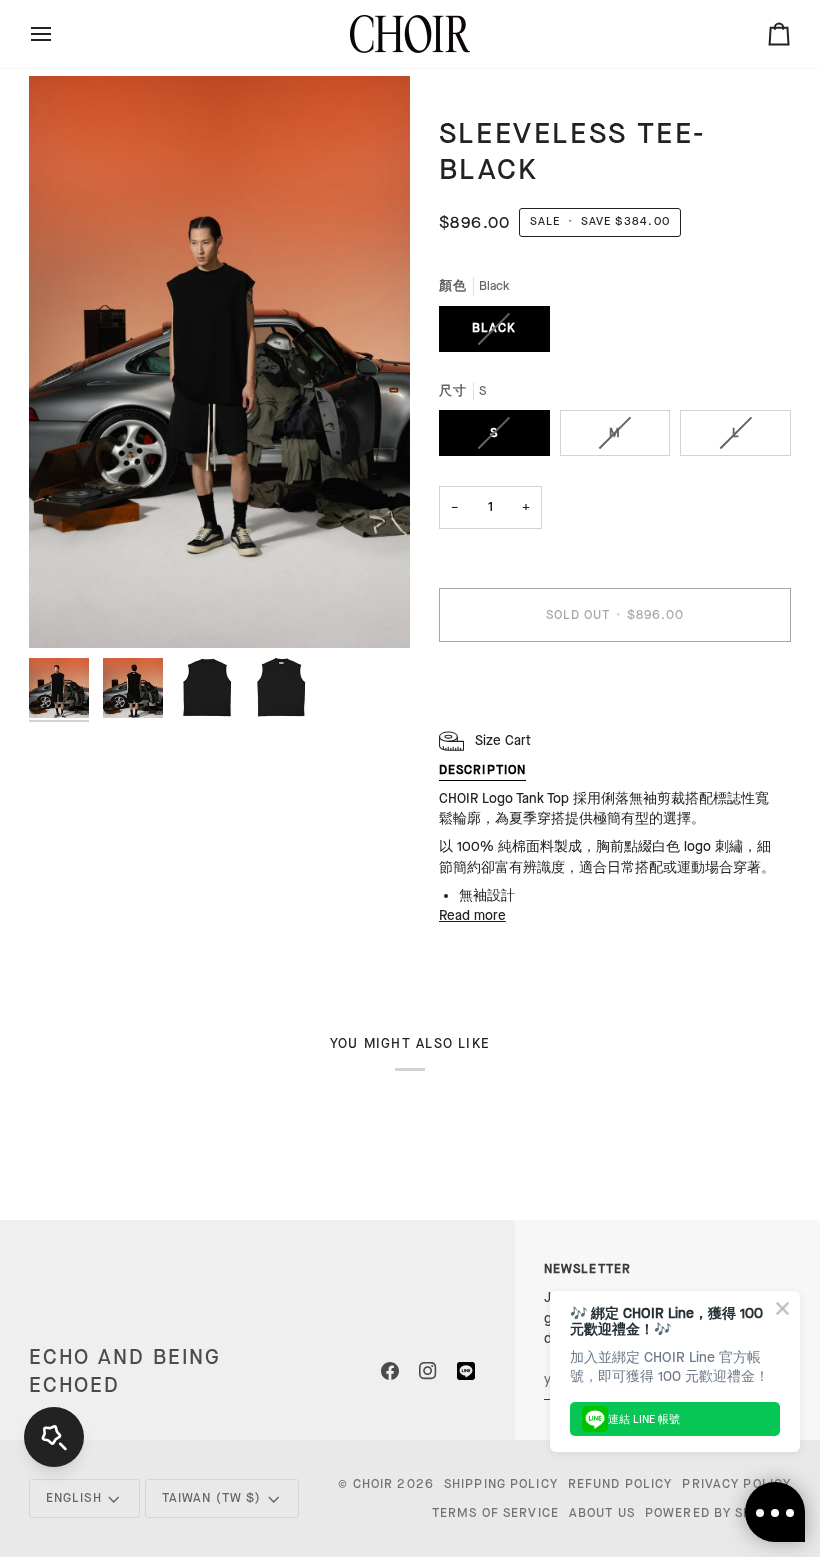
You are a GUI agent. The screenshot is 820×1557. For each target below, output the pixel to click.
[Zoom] (219, 362)
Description (482, 770)
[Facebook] (390, 1371)
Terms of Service (495, 1513)
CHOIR (373, 1484)
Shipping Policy (501, 1484)
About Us (602, 1513)
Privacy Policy (736, 1484)
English (74, 1498)
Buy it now (614, 684)
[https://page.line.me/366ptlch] (466, 1371)
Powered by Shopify (718, 1513)
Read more (472, 916)
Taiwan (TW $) (212, 1498)
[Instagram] (428, 1371)
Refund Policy (620, 1484)
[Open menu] (59, 34)
